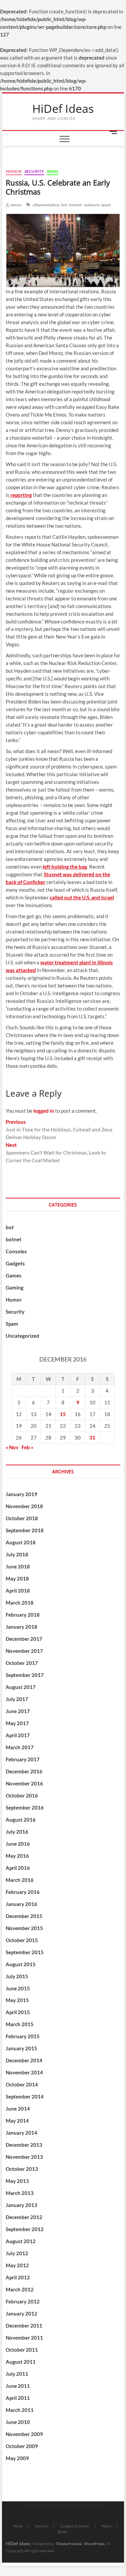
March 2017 (20, 1747)
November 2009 (24, 2434)
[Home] (33, 2505)
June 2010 (18, 2422)
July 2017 (17, 1699)
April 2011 (18, 2398)
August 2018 (21, 1542)
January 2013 (22, 2205)
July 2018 (17, 1554)
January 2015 (22, 2048)
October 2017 (22, 1663)
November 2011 (24, 2338)
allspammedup (46, 205)
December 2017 (24, 1639)
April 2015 (18, 2012)
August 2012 (21, 2241)
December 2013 (24, 2145)
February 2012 (23, 2301)
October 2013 (22, 2169)
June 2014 (18, 2109)
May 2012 (17, 2265)
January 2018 (22, 1627)
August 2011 (21, 2362)
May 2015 (17, 2000)
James (15, 205)
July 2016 (17, 1832)
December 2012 (24, 2217)
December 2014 (24, 2060)
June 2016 (18, 1844)
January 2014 (22, 2133)
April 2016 (18, 1868)
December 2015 (24, 1916)
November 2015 (24, 1928)
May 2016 (17, 1856)
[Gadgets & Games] (63, 2505)
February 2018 (23, 1615)
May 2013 (17, 2181)
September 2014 (25, 2096)
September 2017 (25, 1675)
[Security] (48, 2505)
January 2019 (22, 1494)
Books (63, 2532)
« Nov (12, 1447)
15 (63, 1414)
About (107, 2526)
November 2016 (24, 1783)
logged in (44, 1111)
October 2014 (22, 2084)
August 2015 (21, 1964)
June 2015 (18, 1988)
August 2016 (21, 1820)
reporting (21, 495)
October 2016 (22, 1795)
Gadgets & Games (75, 2526)
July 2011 (17, 2374)
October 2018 (22, 1518)
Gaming (15, 1287)
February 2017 (23, 1759)
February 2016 (23, 1892)
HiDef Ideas (63, 109)
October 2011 (22, 2350)
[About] (78, 2505)
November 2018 (24, 1506)
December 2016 (24, 1771)
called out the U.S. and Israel (82, 897)
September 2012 (25, 2229)
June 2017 (18, 1711)
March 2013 (20, 2193)
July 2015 (17, 1976)
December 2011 (24, 2326)
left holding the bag (65, 867)
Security (34, 171)
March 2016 (20, 1880)
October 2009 (22, 2446)
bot (65, 205)
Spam (53, 171)
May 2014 (17, 2121)
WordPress (94, 2544)
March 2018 (20, 1603)
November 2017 (24, 1651)
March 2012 (20, 2289)
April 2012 (18, 2277)
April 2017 (18, 1735)
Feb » (27, 1447)
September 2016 (25, 1808)
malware (92, 205)
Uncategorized (23, 1336)
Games (14, 1275)
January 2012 (22, 2313)
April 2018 (18, 1591)
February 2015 (23, 2036)
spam (106, 205)
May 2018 (17, 1578)
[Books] (93, 2505)
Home (18, 2526)
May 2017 (17, 1723)
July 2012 (17, 2253)
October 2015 (22, 1940)
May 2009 (17, 2458)
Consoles (16, 1251)
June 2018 (18, 1566)
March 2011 (20, 2410)
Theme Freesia (69, 2544)
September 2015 (25, 1952)
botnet (76, 205)
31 (92, 1438)
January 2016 (22, 1904)
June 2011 (18, 2386)
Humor (14, 171)
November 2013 (24, 2157)
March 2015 (20, 2024)
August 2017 (21, 1687)
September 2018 (25, 1530)
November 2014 (24, 2072)
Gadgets (15, 1263)
